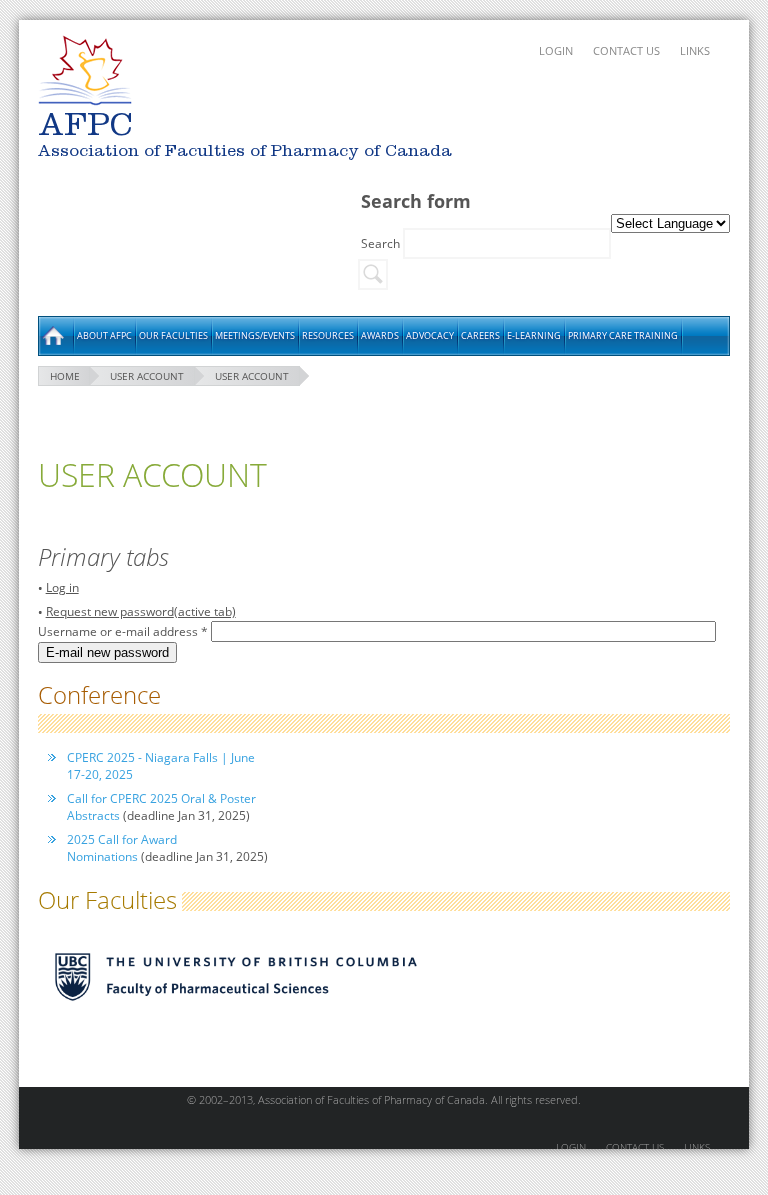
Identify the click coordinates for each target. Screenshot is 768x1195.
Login (556, 50)
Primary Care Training (623, 335)
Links (695, 50)
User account (147, 376)
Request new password (141, 611)
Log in (62, 587)
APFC (85, 70)
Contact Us (626, 50)
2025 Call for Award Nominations (122, 848)
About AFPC (104, 335)
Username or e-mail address (123, 631)
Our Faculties (173, 335)
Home (55, 336)
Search (382, 243)
